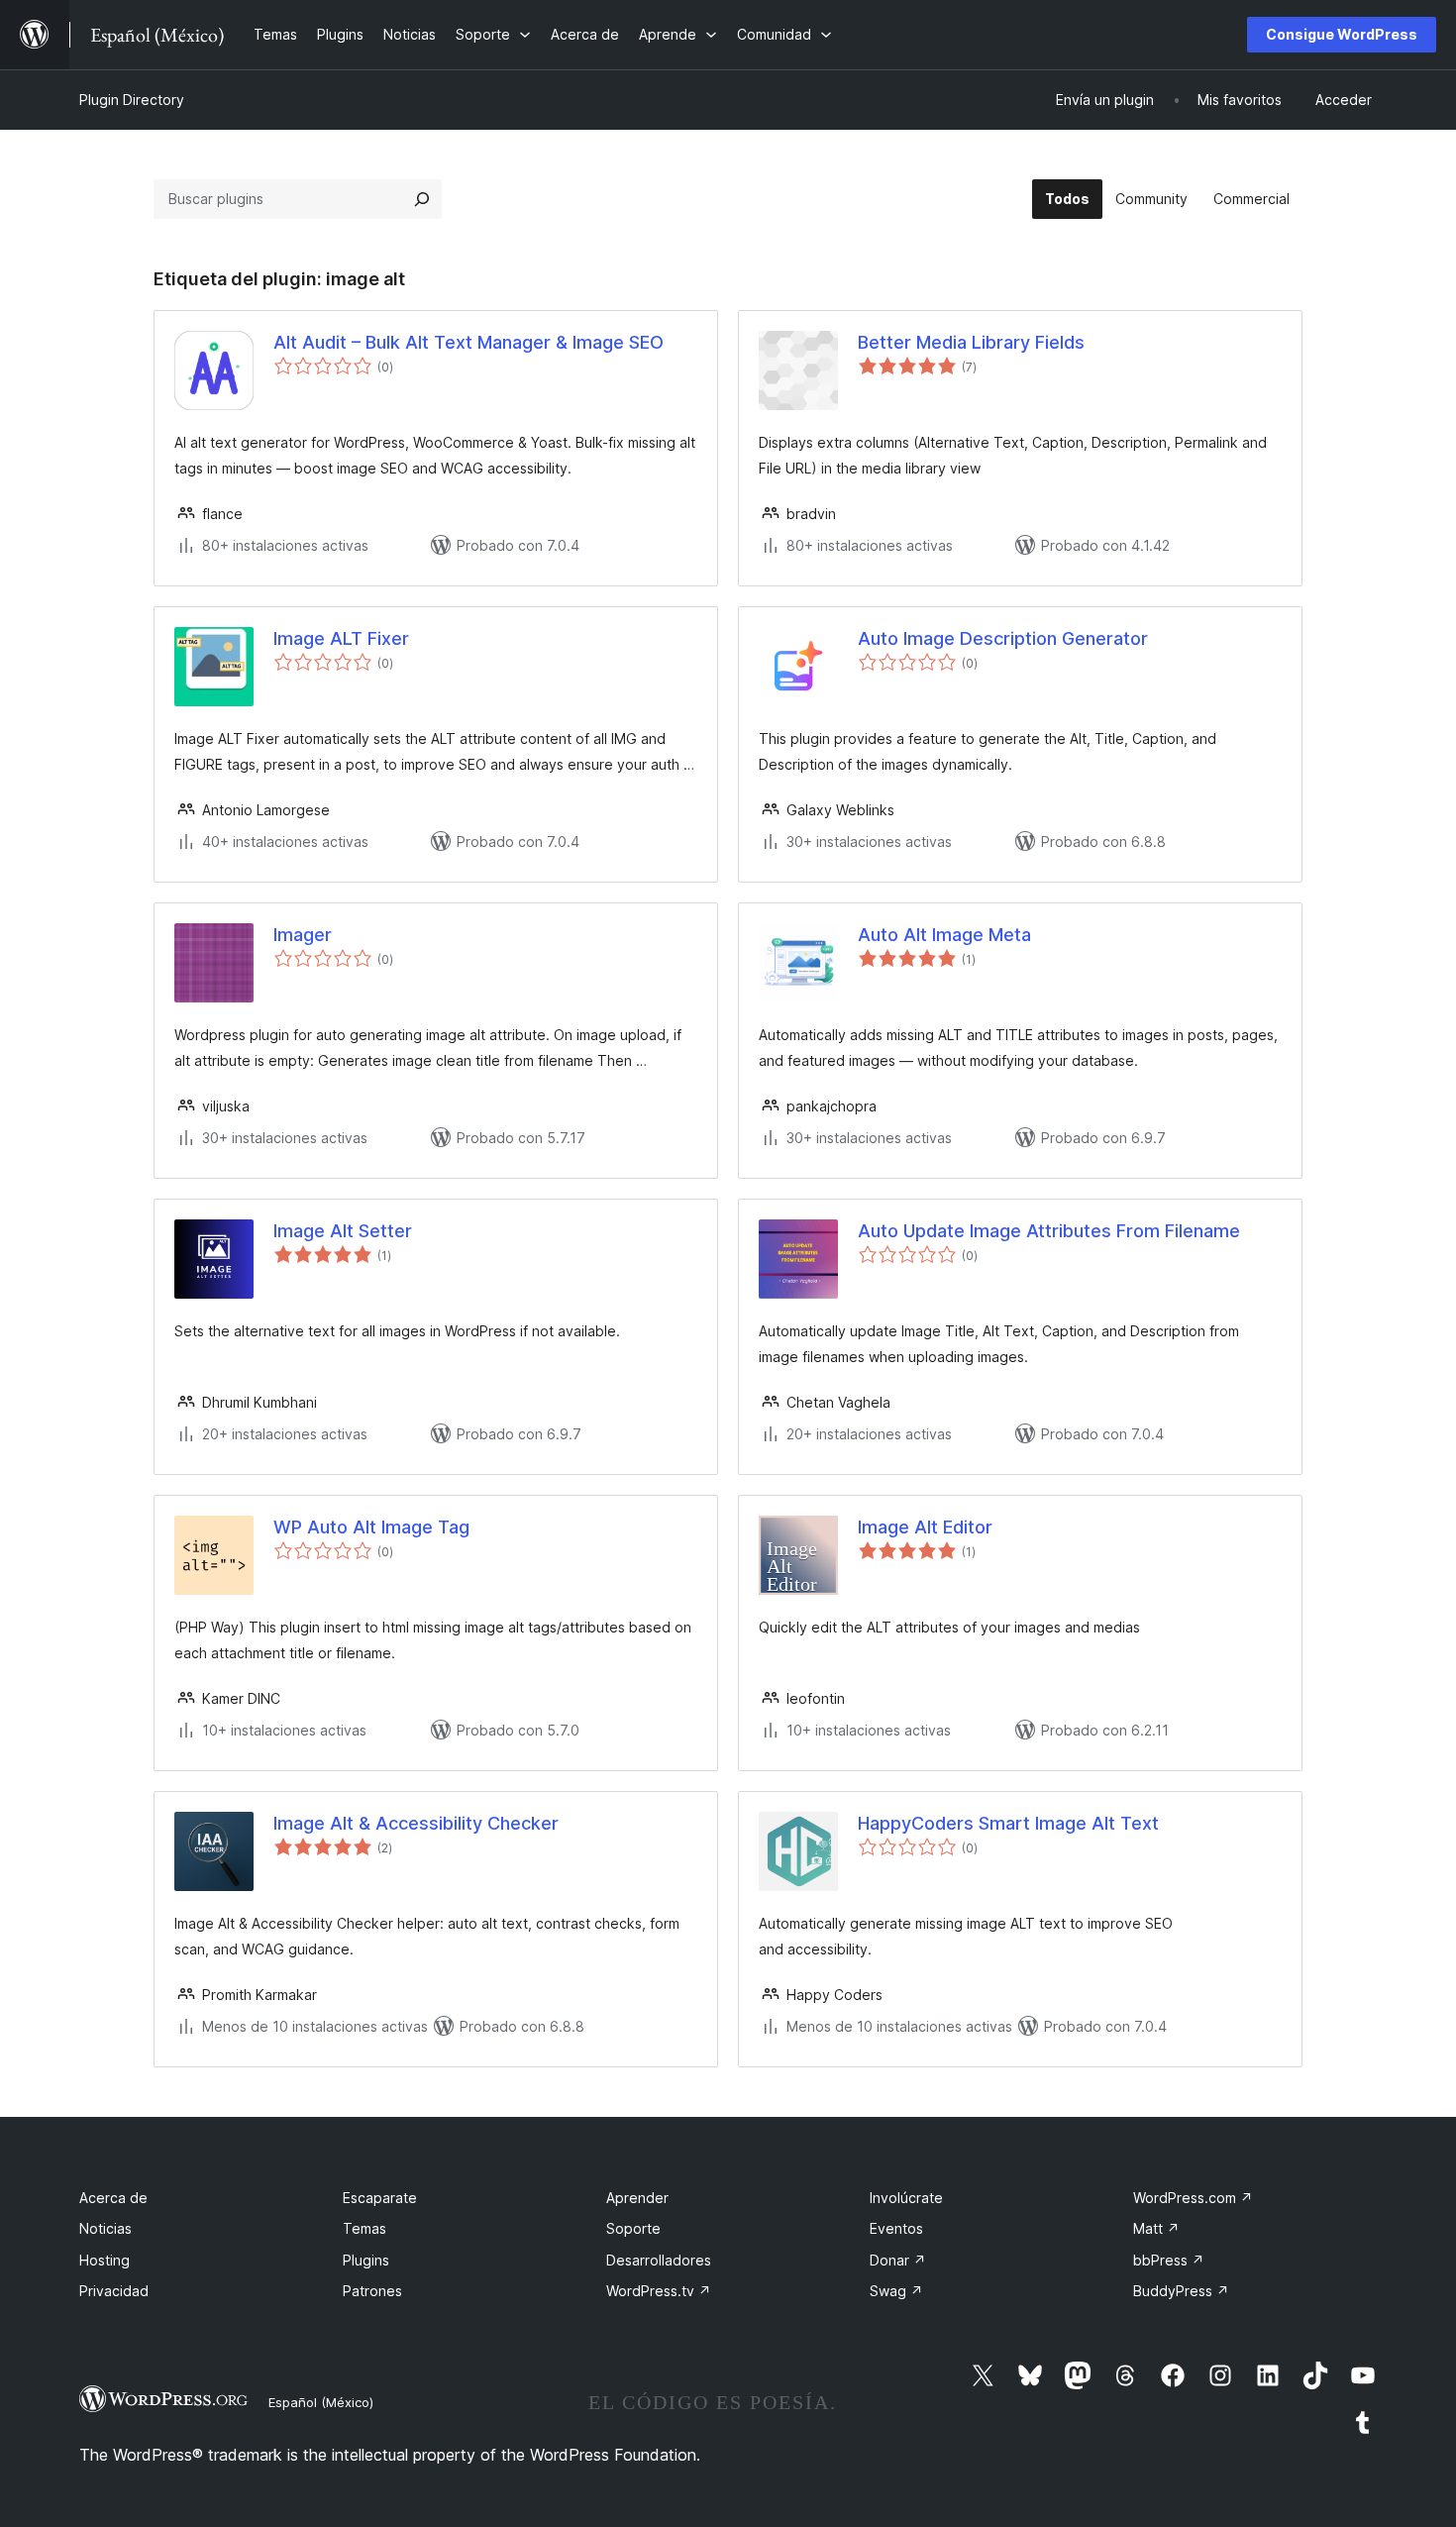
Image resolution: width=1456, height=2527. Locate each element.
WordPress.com (1193, 2198)
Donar (898, 2260)
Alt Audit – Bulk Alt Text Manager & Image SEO (468, 342)
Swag (896, 2291)
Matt (1156, 2228)
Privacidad (114, 2291)
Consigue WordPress (1342, 34)
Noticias (105, 2228)
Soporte (633, 2228)
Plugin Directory (132, 100)
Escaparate (380, 2198)
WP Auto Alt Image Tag (371, 1527)
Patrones (372, 2291)
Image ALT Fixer (341, 638)
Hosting (104, 2260)
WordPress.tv (659, 2291)
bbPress (1169, 2260)
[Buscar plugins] (422, 199)
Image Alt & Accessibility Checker (416, 1823)
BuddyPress (1181, 2291)
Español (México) (321, 2402)
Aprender (637, 2198)
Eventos (896, 2228)
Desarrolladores (659, 2260)
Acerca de (113, 2198)
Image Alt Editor (925, 1527)
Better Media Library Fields (971, 342)
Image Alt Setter (343, 1231)
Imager (303, 935)
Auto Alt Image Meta (944, 935)
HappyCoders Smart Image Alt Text (1008, 1823)
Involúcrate (906, 2198)
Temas (364, 2228)
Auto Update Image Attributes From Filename (1049, 1231)
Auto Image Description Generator (1003, 638)
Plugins (366, 2260)
